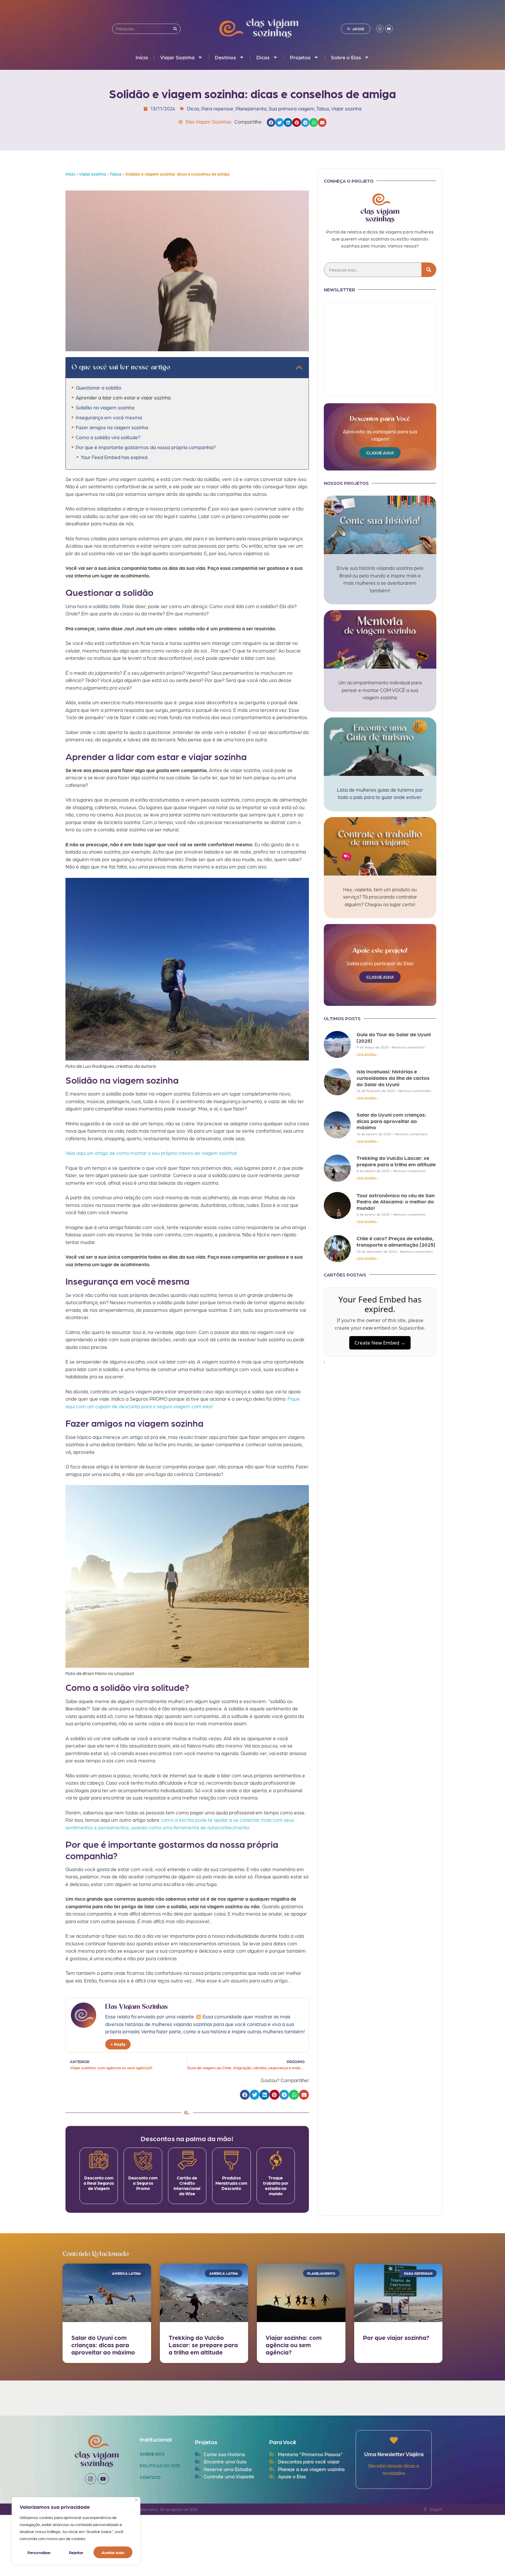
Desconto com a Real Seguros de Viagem (99, 2183)
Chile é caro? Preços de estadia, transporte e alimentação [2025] (396, 1241)
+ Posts (118, 2044)
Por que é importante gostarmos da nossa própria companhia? (146, 447)
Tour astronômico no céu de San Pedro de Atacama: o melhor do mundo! (396, 1201)
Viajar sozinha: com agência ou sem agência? (294, 2345)
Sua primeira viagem (292, 108)
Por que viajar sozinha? (396, 2337)
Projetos (300, 57)
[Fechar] (136, 2500)
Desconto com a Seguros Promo (143, 2183)
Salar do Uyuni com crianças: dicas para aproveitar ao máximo (391, 1121)
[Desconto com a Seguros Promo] (143, 2160)
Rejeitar (76, 2552)
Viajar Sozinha (177, 57)
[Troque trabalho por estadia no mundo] (276, 2160)
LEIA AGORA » (367, 1055)
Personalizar (39, 2552)
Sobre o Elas (346, 57)
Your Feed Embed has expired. (114, 457)
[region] (76, 2531)
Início (142, 57)
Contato (150, 2477)
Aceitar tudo (113, 2552)
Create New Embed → (380, 1343)
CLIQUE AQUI (380, 453)
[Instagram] (380, 29)
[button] (271, 122)
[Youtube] (389, 29)
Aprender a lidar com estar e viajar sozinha (123, 397)
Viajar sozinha (346, 108)
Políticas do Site (160, 2466)
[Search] (175, 29)
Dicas (263, 57)
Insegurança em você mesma (109, 417)
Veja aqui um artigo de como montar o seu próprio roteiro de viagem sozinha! (151, 1153)
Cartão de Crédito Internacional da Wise (187, 2186)
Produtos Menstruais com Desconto (231, 2183)
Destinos (225, 57)
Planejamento (251, 108)
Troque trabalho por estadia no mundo (276, 2186)
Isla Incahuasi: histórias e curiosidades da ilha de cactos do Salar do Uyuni (393, 1077)
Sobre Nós (152, 2454)
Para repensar (217, 108)
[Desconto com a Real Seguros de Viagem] (99, 2160)
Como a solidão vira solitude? (108, 437)
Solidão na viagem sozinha (105, 407)
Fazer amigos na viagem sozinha (112, 427)
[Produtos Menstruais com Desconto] (231, 2160)
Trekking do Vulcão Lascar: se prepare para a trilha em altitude (396, 1161)
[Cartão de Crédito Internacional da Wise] (187, 2160)
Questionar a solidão (98, 387)
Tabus (323, 108)
